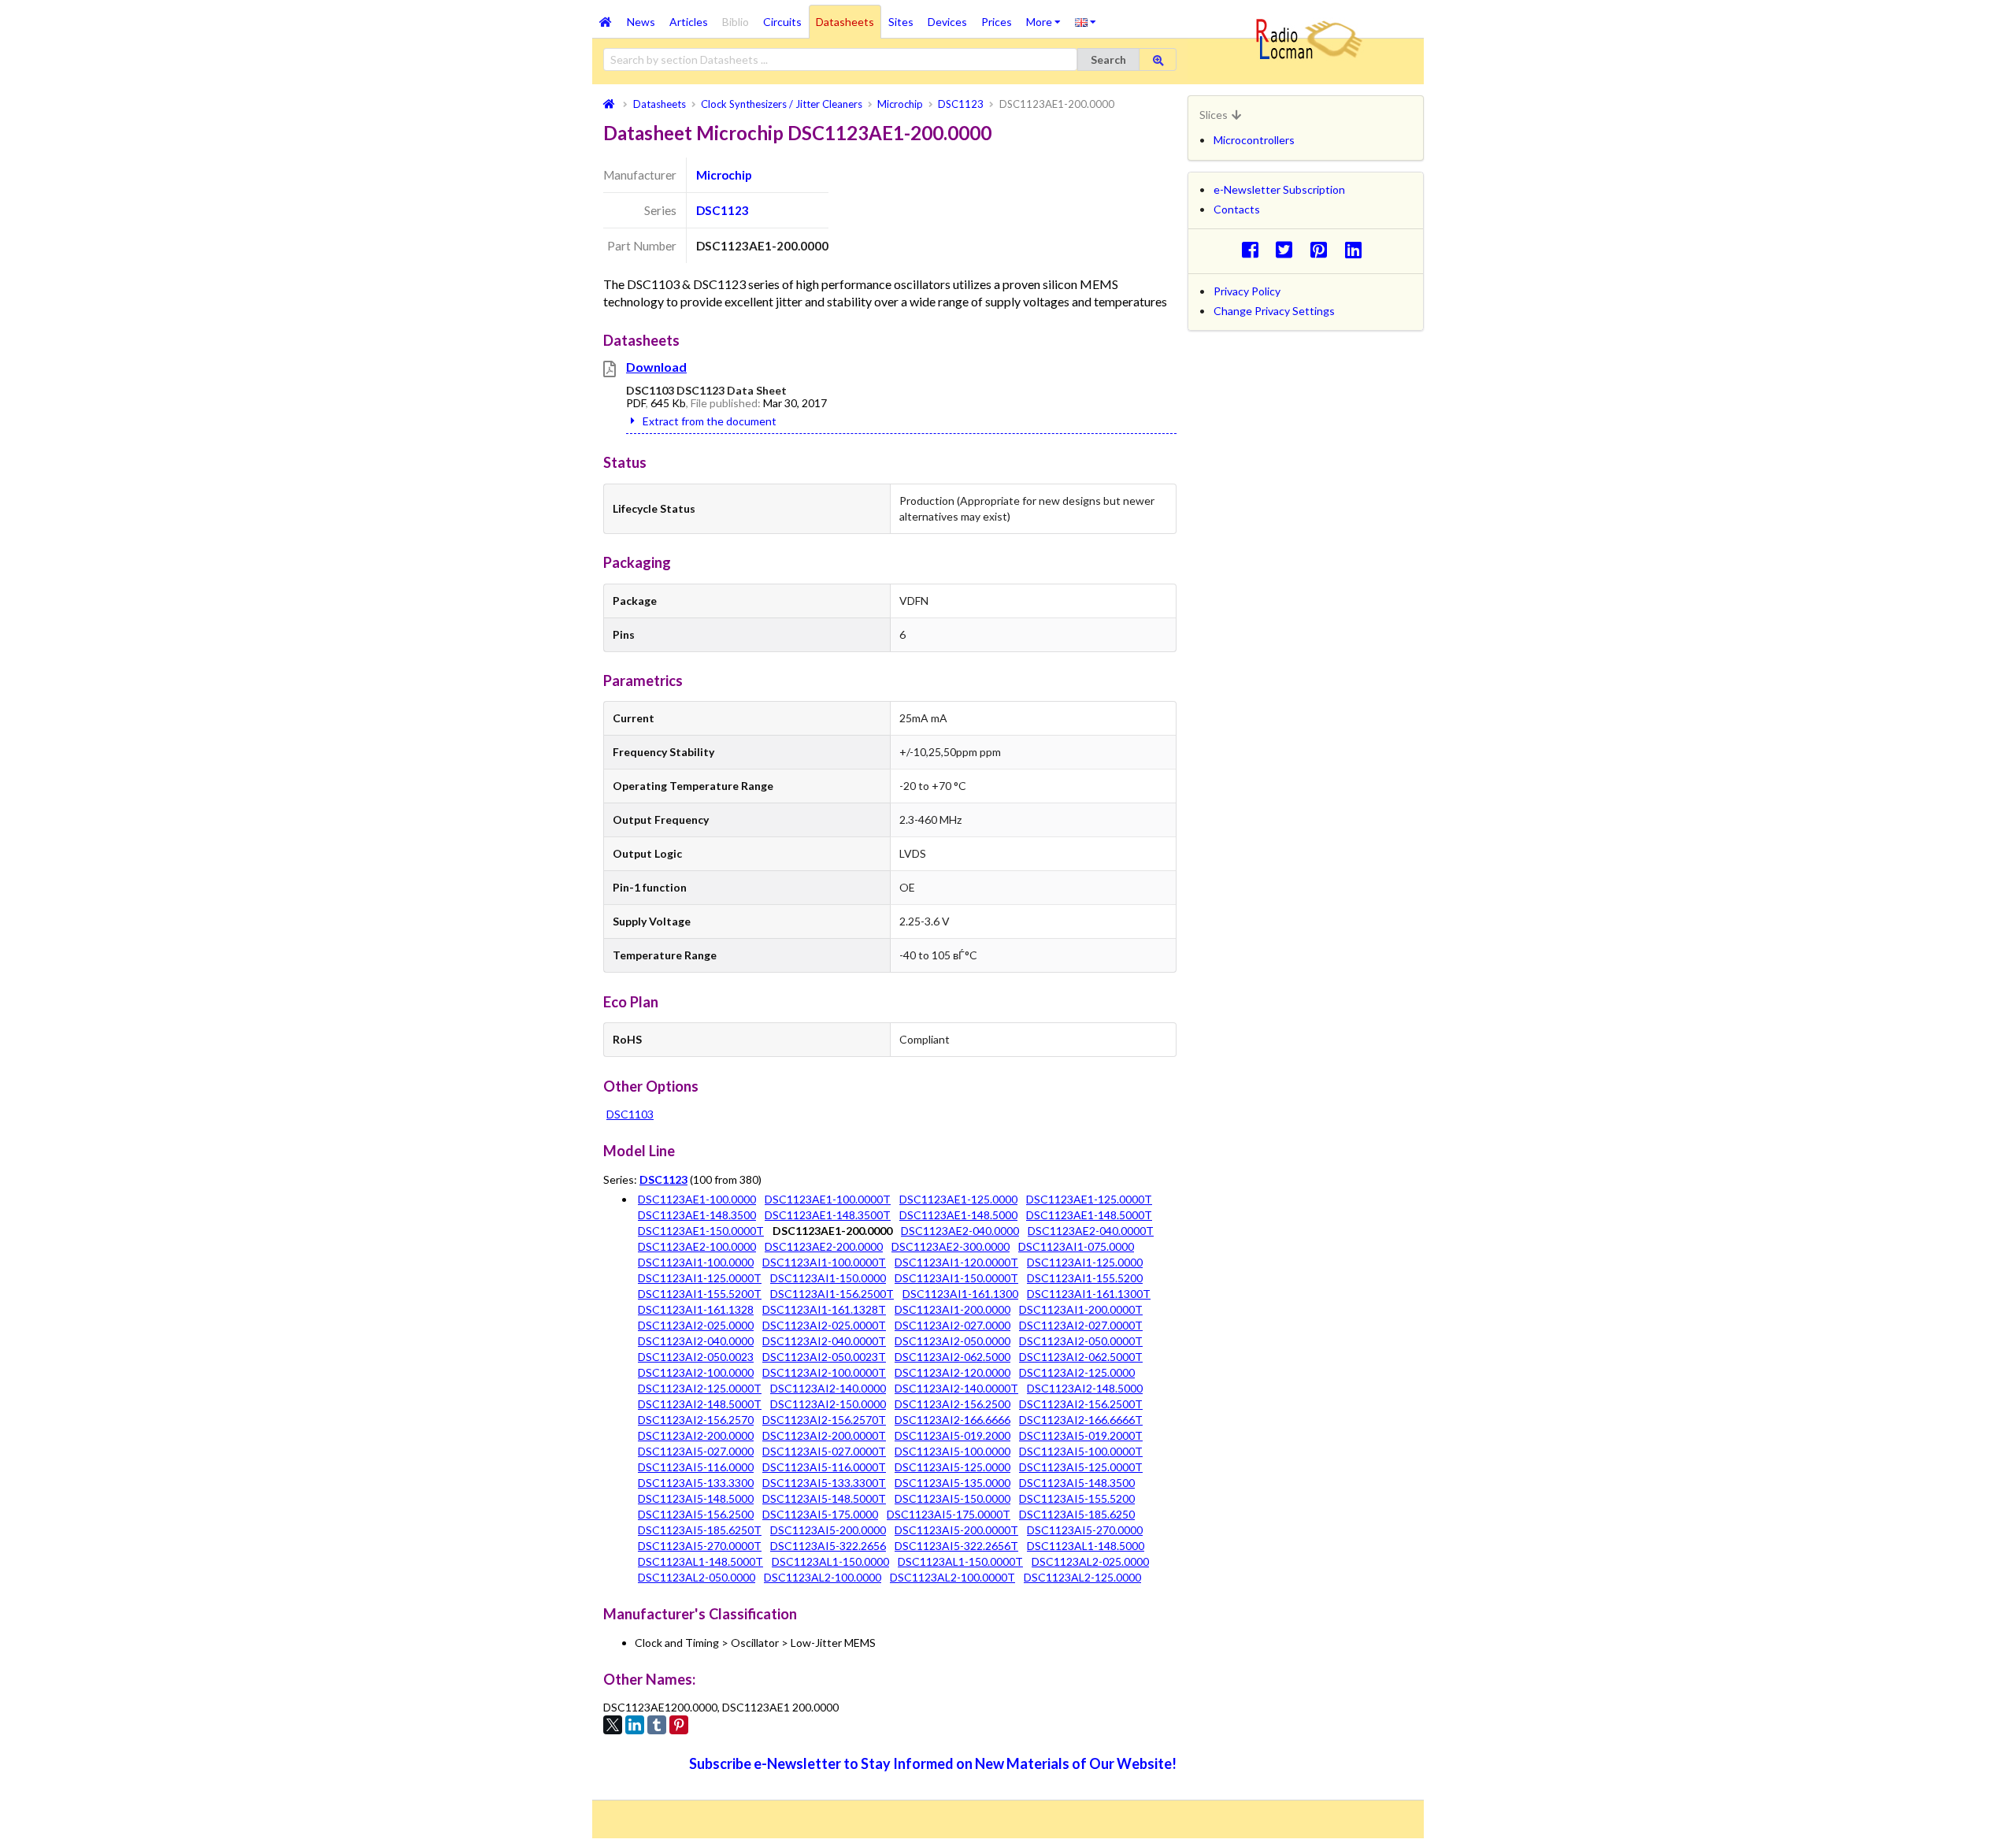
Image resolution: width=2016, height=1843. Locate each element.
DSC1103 (630, 1114)
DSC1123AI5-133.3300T (824, 1483)
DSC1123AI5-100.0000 (952, 1451)
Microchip (724, 175)
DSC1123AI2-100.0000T (824, 1372)
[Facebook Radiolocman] (1254, 249)
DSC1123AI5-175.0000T (949, 1514)
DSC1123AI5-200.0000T (956, 1530)
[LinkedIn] (635, 1725)
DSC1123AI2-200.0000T (824, 1435)
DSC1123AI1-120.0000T (956, 1262)
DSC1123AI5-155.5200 (1077, 1498)
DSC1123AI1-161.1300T (1089, 1294)
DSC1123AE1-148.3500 (697, 1215)
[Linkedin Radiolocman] (1357, 249)
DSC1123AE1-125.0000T (1089, 1199)
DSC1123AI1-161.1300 (960, 1294)
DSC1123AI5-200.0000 (828, 1530)
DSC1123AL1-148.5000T (700, 1561)
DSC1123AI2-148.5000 (1085, 1388)
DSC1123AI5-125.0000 (952, 1467)
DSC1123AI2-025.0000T (824, 1325)
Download (656, 367)
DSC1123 (723, 210)
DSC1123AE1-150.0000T (701, 1231)
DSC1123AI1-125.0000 (1085, 1262)
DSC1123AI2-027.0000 (952, 1325)
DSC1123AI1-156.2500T (832, 1294)
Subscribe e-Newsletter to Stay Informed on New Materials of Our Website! (933, 1763)
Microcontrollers (1254, 140)
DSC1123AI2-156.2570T (824, 1420)
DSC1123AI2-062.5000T (1081, 1357)
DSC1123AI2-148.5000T (700, 1404)
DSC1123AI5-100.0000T (1081, 1451)
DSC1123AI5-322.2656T (956, 1546)
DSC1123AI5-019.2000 (952, 1435)
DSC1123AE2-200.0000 (824, 1246)
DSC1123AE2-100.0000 (697, 1246)
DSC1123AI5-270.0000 (1085, 1530)
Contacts (1237, 209)
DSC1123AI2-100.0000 (696, 1372)
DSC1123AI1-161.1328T (824, 1309)
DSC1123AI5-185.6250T (700, 1530)
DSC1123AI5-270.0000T (700, 1546)
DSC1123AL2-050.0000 (697, 1577)
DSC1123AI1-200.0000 (952, 1309)
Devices (947, 22)
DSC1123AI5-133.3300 (696, 1483)
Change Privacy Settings (1274, 311)
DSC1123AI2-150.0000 (828, 1404)
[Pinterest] (679, 1725)
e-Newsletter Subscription (1279, 189)
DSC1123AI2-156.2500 (952, 1404)
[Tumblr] (657, 1725)
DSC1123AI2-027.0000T (1081, 1325)
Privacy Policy (1247, 291)
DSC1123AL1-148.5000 (1086, 1546)
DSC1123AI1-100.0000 (696, 1262)
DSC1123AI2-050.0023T (824, 1357)
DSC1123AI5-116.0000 (696, 1467)
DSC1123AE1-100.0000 (697, 1199)
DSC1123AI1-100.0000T (824, 1262)
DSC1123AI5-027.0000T (824, 1451)
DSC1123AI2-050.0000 (952, 1341)
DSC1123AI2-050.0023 (696, 1357)
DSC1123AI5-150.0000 (952, 1498)
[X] (613, 1725)
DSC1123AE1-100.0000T (828, 1199)
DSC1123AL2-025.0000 (1090, 1561)
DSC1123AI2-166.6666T (1081, 1420)
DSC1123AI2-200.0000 (696, 1435)
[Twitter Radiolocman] (1289, 249)
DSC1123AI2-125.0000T (700, 1388)
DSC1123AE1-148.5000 (958, 1215)
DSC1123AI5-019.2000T (1081, 1435)
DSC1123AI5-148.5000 (696, 1498)
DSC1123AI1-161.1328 (696, 1309)
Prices (997, 22)
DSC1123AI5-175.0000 (820, 1514)
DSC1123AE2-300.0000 (951, 1246)
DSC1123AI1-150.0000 (828, 1278)
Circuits (782, 22)
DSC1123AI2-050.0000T (1081, 1341)
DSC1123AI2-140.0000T (956, 1388)
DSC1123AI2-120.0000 (952, 1372)
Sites (901, 22)
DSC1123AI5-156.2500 (696, 1514)
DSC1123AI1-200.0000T (1081, 1309)
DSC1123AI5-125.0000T (1081, 1467)
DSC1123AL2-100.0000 (823, 1577)
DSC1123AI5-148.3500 (1077, 1483)
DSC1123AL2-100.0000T (952, 1577)
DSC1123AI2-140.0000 (828, 1388)
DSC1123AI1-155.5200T (700, 1294)
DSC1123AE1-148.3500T (828, 1215)
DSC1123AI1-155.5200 (1085, 1278)
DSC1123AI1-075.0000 (1076, 1246)
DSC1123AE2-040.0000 (960, 1231)
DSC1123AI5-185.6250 (1077, 1514)
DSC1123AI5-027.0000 (696, 1451)
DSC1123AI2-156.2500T (1081, 1404)
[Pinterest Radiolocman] (1323, 249)
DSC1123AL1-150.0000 (830, 1561)
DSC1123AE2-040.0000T (1091, 1231)
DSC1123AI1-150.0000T (956, 1278)
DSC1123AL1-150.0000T (960, 1561)
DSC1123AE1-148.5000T (1089, 1215)
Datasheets (845, 22)
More (1047, 17)
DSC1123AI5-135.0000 (952, 1483)
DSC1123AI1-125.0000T (700, 1278)
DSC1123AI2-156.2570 (696, 1420)
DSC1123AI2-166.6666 (952, 1420)
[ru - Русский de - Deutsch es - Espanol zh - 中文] (1086, 21)
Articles (689, 22)
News (641, 22)
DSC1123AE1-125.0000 (958, 1199)
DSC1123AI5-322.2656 (828, 1546)
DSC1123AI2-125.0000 (1077, 1372)
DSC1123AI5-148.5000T (824, 1498)
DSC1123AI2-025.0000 (696, 1325)
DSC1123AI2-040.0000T (824, 1341)
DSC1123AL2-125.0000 (1082, 1577)
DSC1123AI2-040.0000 (696, 1341)
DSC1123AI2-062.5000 (952, 1357)
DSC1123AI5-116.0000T (824, 1467)
